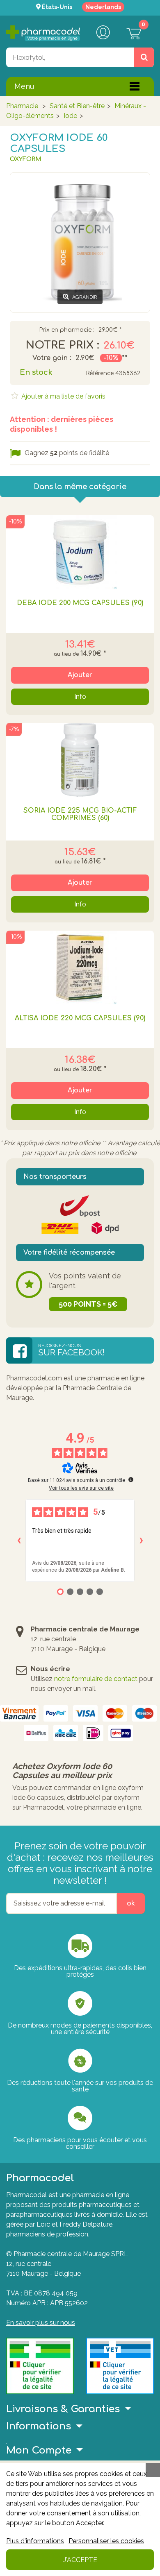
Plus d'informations (35, 2541)
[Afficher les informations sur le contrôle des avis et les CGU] (131, 1479)
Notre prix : (62, 345)
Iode (70, 116)
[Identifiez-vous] (103, 33)
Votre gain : (52, 358)
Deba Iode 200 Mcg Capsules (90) (80, 603)
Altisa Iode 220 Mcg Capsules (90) (80, 1018)
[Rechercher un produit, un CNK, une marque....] (144, 57)
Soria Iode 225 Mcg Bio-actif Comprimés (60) (80, 814)
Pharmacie (22, 106)
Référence (100, 373)
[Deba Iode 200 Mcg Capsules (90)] (80, 552)
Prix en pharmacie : (67, 330)
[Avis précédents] (19, 1541)
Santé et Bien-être (77, 106)
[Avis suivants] (141, 1541)
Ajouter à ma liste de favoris (63, 396)
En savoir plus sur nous (41, 2323)
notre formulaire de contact (96, 1679)
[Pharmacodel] (43, 33)
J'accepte (80, 2560)
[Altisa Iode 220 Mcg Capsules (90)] (80, 967)
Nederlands (103, 7)
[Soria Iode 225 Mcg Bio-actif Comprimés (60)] (80, 760)
